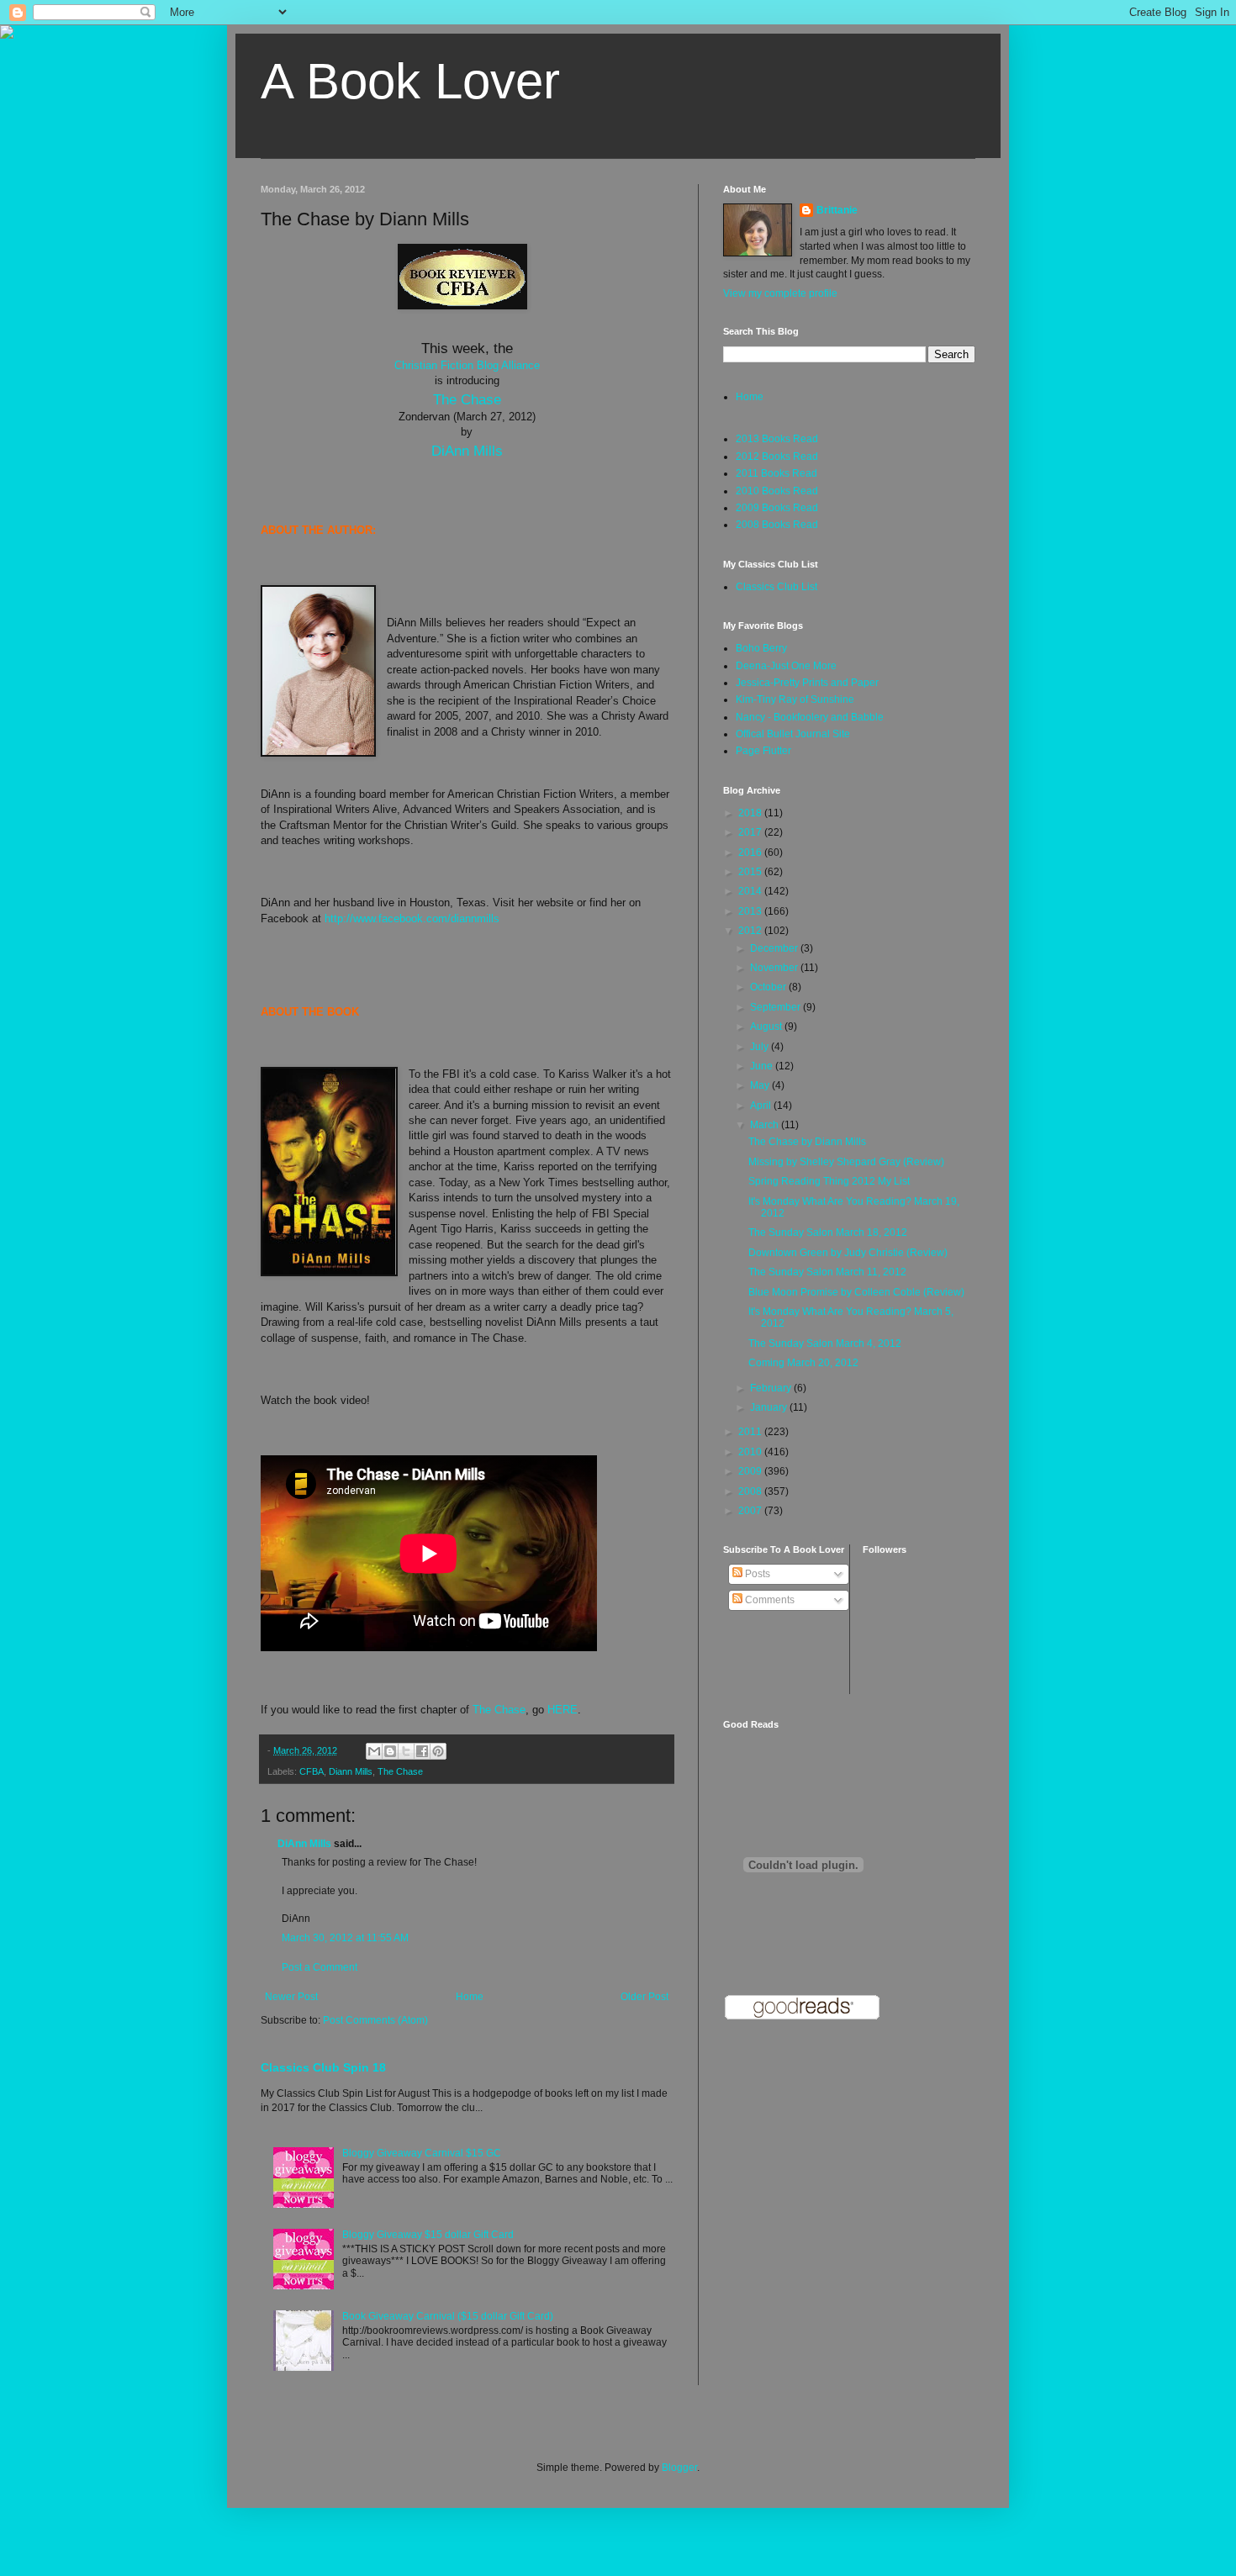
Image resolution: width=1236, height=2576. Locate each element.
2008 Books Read (777, 525)
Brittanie (837, 210)
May (761, 1085)
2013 (751, 911)
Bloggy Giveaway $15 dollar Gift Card (428, 2235)
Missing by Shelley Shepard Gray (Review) (846, 1162)
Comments (769, 1600)
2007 (751, 1511)
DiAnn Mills (467, 451)
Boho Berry (761, 648)
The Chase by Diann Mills (807, 1142)
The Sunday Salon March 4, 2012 (825, 1343)
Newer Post (291, 1997)
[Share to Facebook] (422, 1751)
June (763, 1066)
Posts (756, 1574)
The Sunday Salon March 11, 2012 (827, 1272)
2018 (751, 813)
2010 (751, 1452)
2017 (751, 832)
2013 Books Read (777, 439)
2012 (751, 931)
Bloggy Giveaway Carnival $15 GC (422, 2153)
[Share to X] (406, 1751)
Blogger (679, 2468)
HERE (563, 1710)
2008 (751, 1491)
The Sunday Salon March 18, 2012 (828, 1233)
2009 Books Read (777, 508)
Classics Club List (776, 587)
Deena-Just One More (786, 666)
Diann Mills (351, 1771)
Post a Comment (320, 1967)
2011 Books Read (776, 473)
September (776, 1007)
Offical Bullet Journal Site (793, 734)
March (766, 1125)
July (761, 1047)
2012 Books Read (777, 457)
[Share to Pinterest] (438, 1751)
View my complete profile (780, 293)
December (775, 948)
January (770, 1407)
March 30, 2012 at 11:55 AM (345, 1938)
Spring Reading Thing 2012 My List (829, 1181)
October (769, 987)
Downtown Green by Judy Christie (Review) (848, 1253)
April (762, 1106)
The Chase (467, 399)
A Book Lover (410, 81)
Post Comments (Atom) (375, 2020)
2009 (751, 1471)
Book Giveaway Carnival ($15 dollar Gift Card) (448, 2316)
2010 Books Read (777, 491)
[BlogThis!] (390, 1751)
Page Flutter (763, 751)
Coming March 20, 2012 (803, 1363)
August (767, 1027)
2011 (751, 1432)
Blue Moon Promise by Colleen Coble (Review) (856, 1292)
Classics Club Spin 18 (323, 2067)
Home (470, 1997)
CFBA (312, 1771)
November (775, 968)
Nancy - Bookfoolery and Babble (810, 717)
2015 (751, 872)
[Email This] (374, 1751)
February (772, 1388)
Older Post (644, 1997)
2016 (751, 853)
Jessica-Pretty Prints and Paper (807, 683)
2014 (751, 891)
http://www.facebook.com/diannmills (412, 918)
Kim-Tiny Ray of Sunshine (795, 699)
